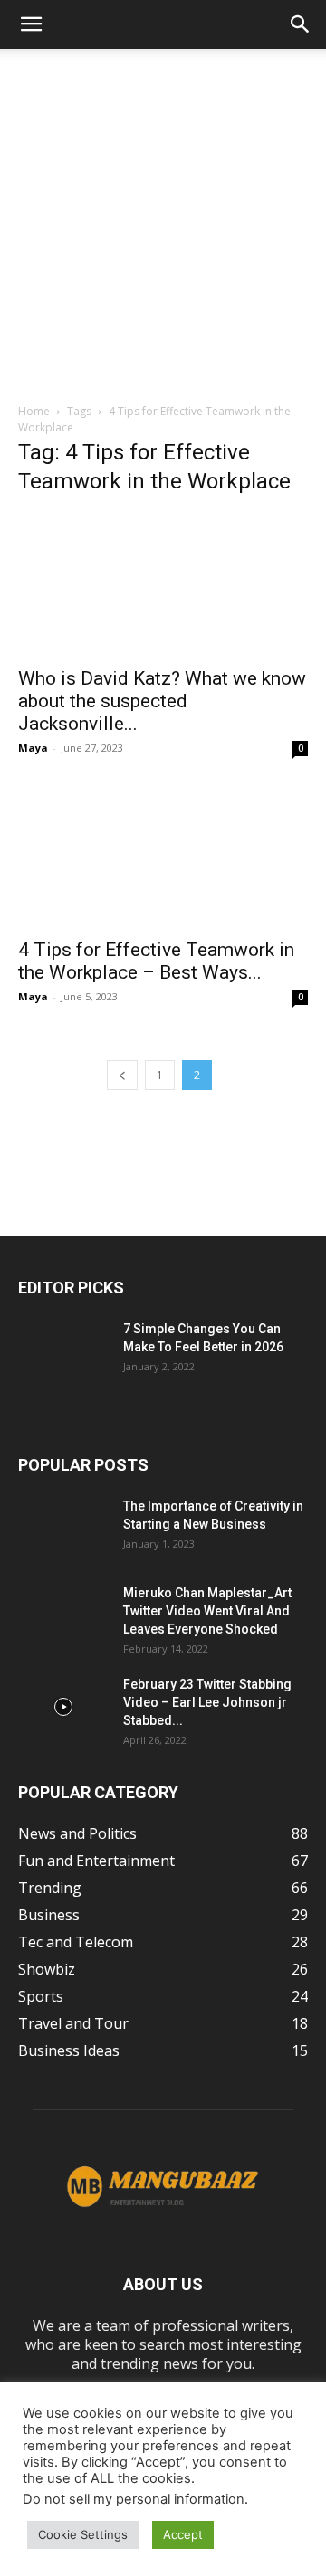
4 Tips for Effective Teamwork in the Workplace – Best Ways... (156, 961)
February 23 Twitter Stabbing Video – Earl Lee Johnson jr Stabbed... (207, 1702)
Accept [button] (183, 2534)
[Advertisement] (163, 221)
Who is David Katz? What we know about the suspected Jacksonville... (162, 701)
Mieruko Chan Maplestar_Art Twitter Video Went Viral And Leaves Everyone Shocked (207, 1611)
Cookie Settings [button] (83, 2534)
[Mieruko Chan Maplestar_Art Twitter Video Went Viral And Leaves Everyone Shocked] (63, 1615)
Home (34, 411)
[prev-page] (122, 1075)
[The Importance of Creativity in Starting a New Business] (63, 1529)
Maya (33, 748)
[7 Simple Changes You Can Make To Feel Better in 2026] (63, 1351)
